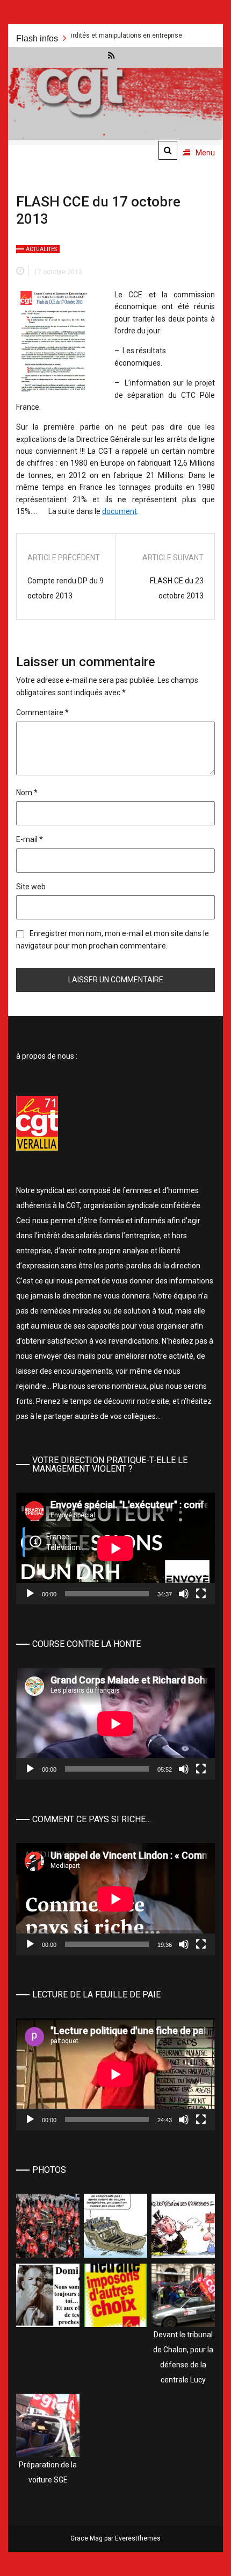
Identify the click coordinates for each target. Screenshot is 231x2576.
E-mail (30, 839)
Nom (27, 793)
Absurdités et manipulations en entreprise (79, 35)
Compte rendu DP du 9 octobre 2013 (66, 588)
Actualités (41, 249)
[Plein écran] (201, 1594)
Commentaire (42, 712)
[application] (115, 1549)
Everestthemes (138, 2538)
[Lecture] (30, 1594)
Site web (31, 887)
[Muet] (184, 1594)
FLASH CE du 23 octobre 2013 (177, 588)
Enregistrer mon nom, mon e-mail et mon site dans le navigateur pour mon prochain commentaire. (113, 939)
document (120, 511)
